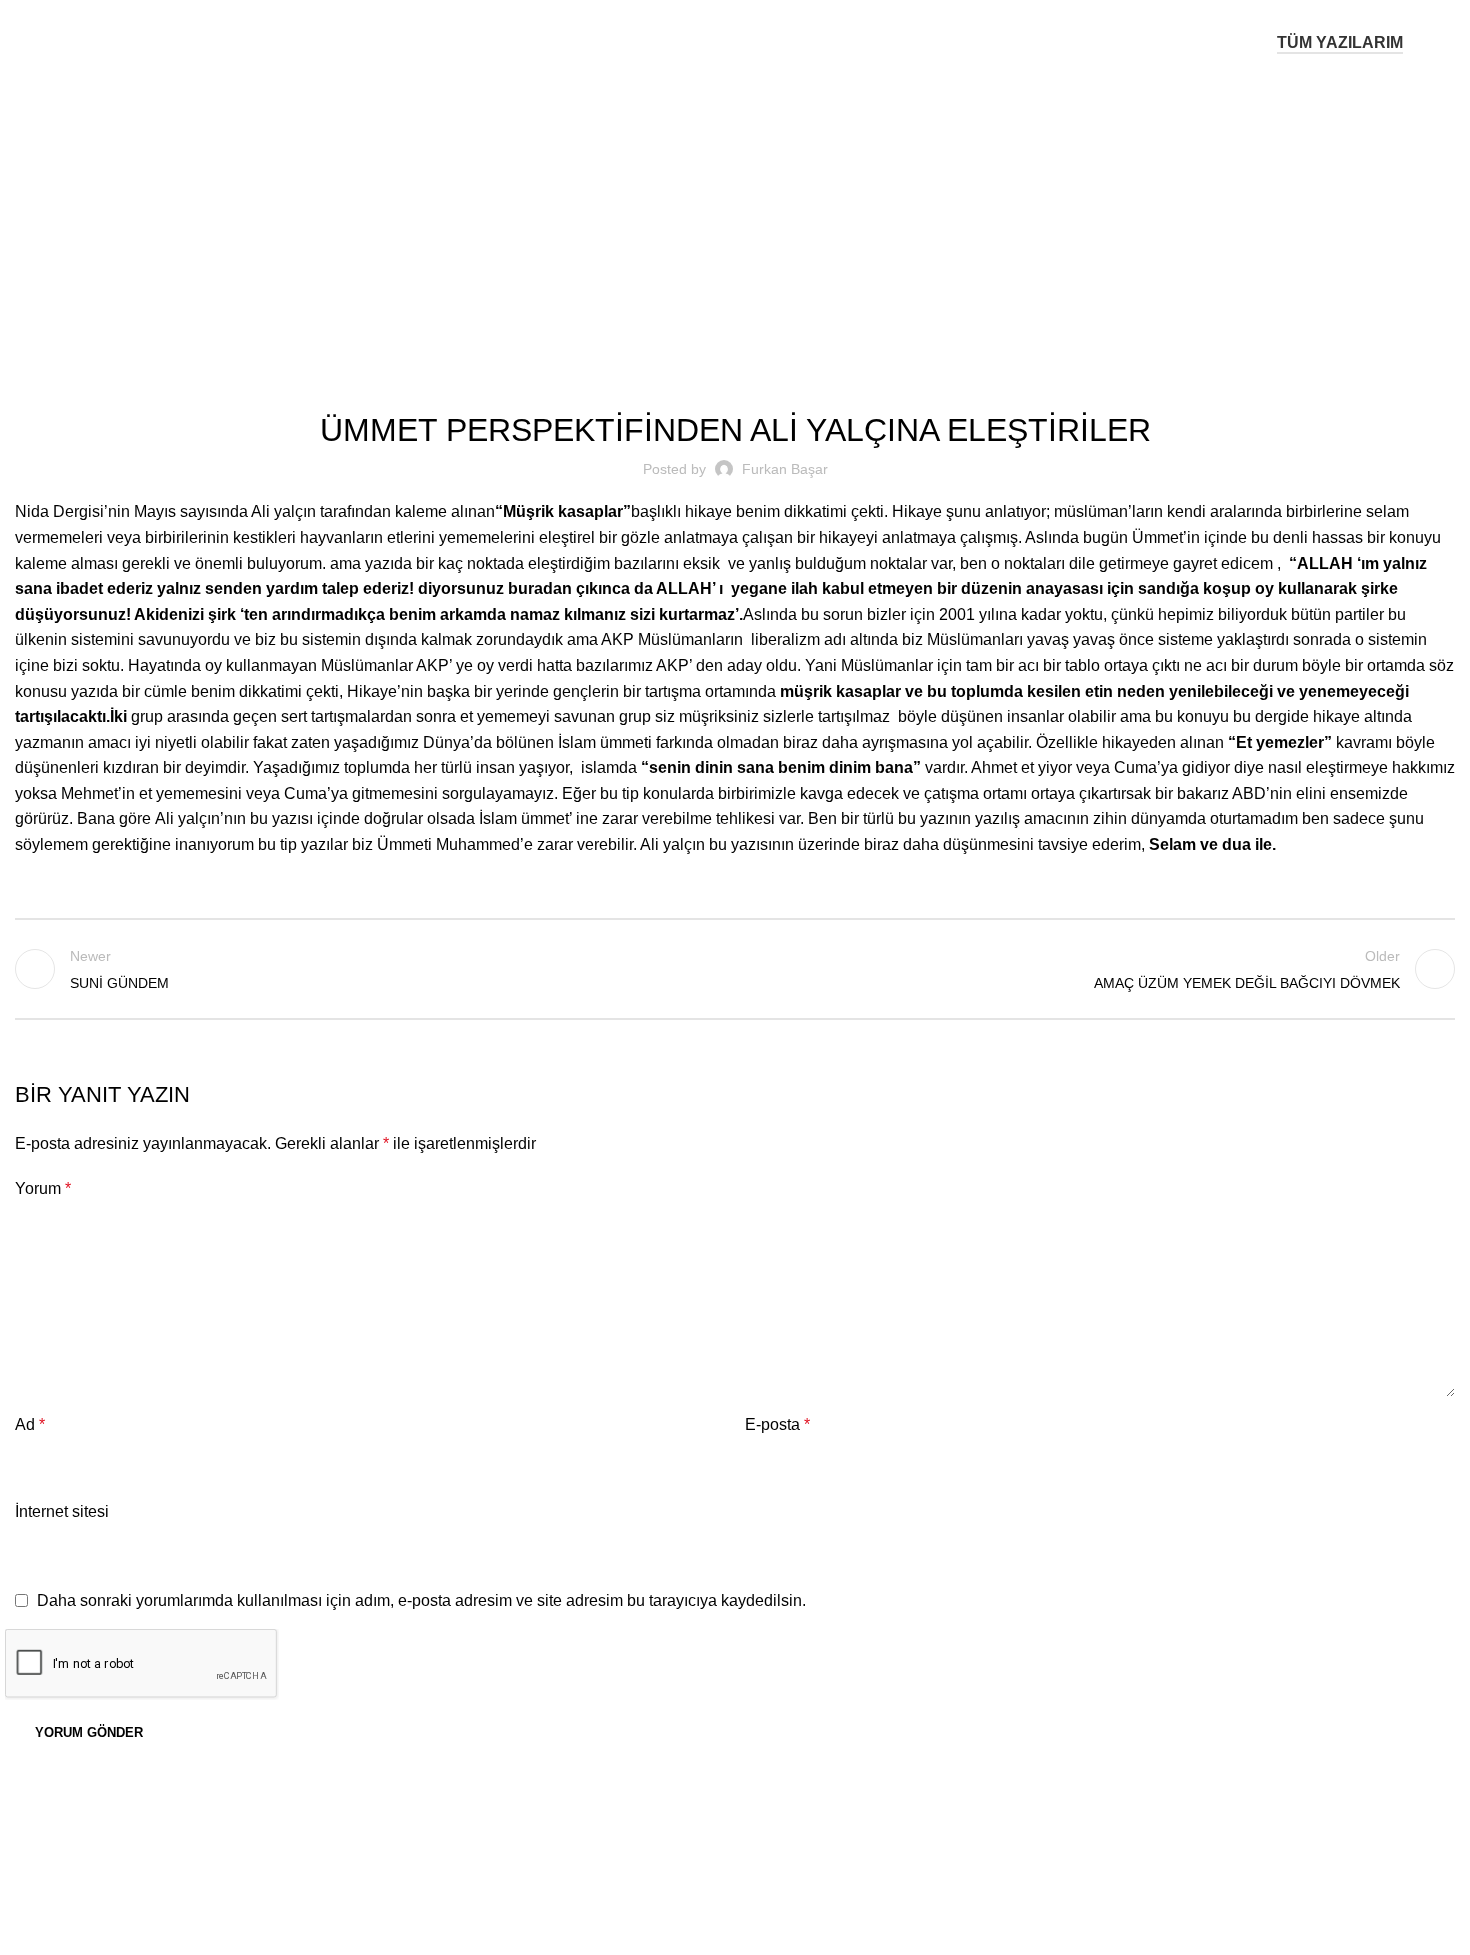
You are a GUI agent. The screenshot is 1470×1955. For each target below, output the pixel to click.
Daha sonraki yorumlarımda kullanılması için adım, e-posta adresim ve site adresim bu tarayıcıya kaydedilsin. (421, 1600)
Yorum (43, 1188)
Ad (30, 1424)
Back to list (735, 969)
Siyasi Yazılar (761, 212)
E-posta (777, 1424)
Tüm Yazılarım (1340, 42)
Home (683, 212)
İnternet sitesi (62, 1511)
